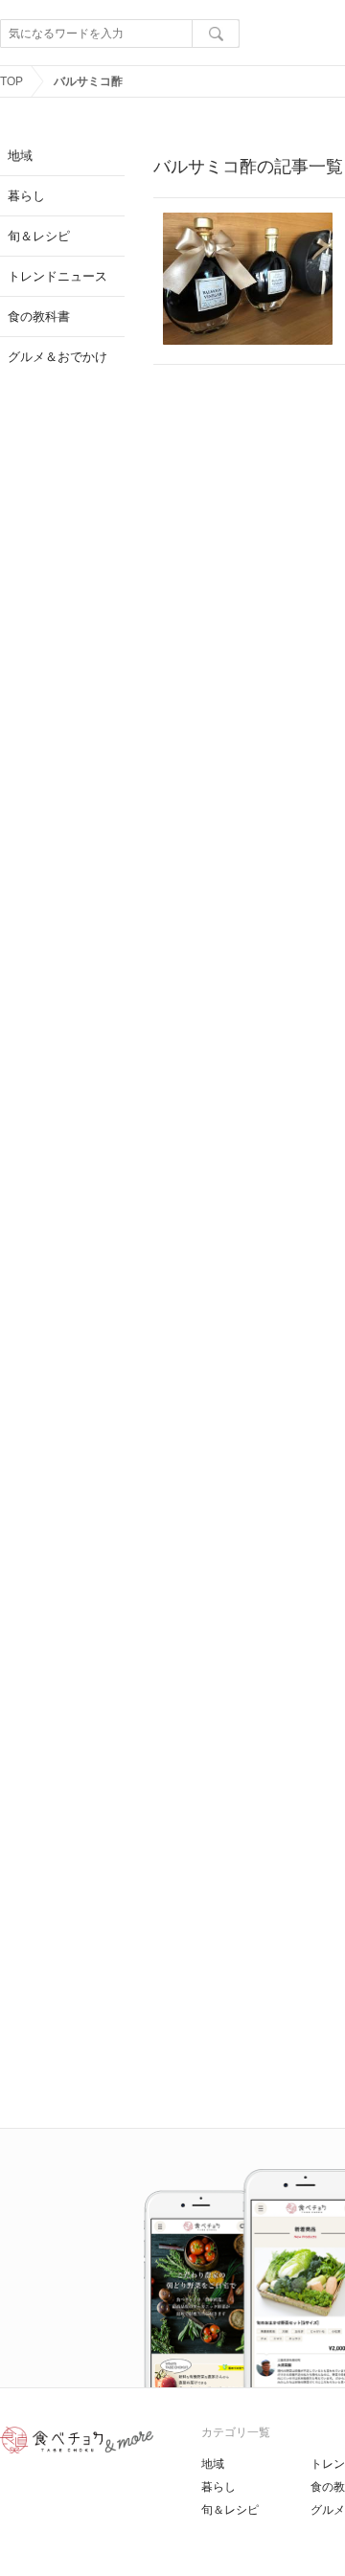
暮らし (218, 2487)
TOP (11, 81)
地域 (213, 2464)
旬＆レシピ (230, 2510)
